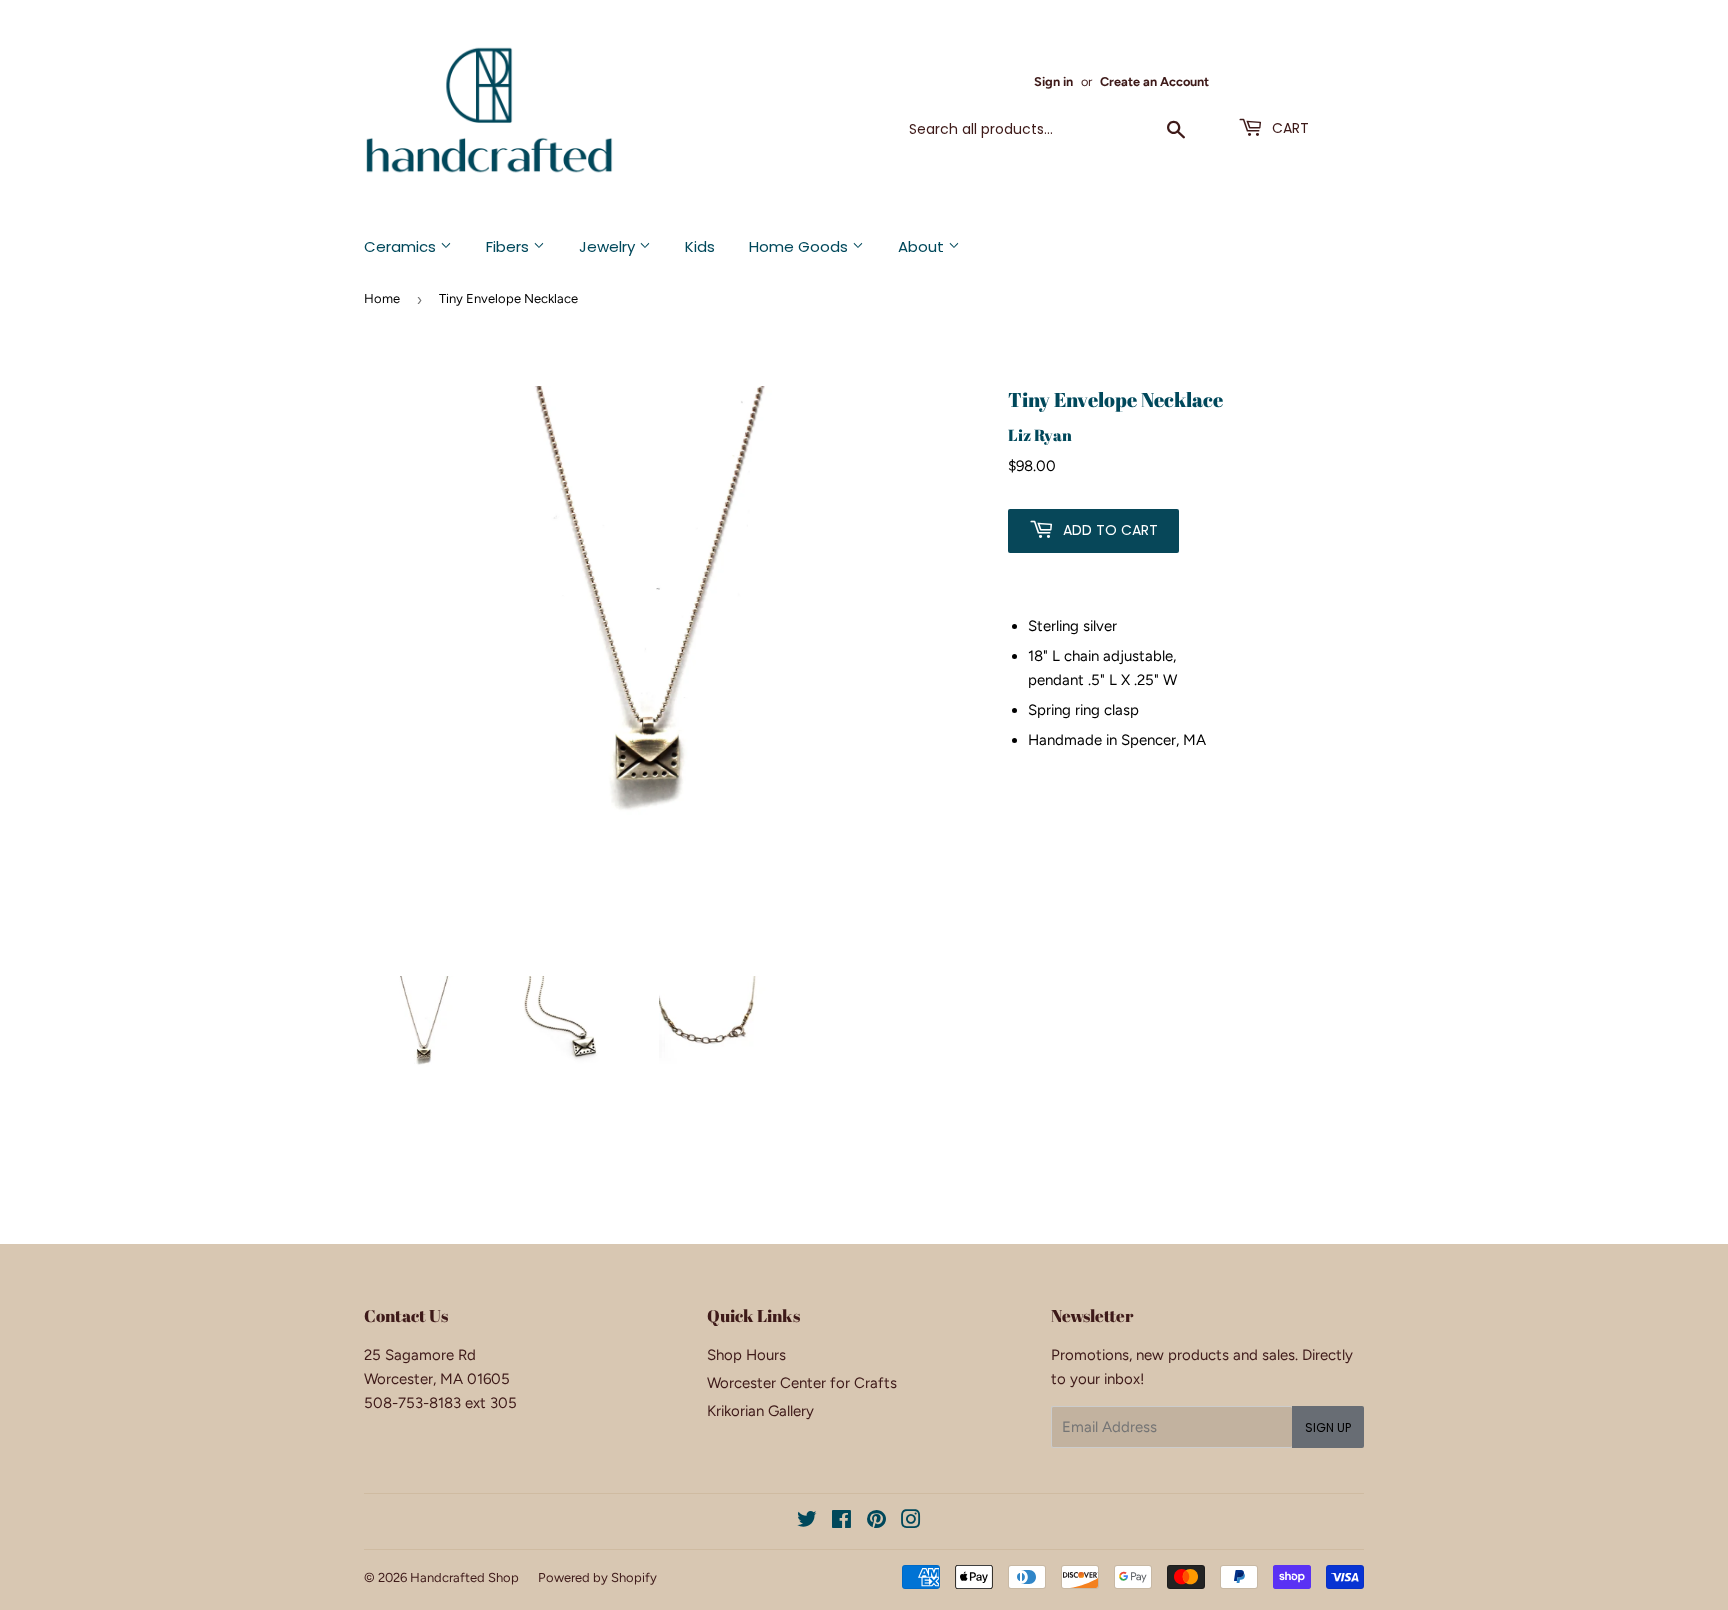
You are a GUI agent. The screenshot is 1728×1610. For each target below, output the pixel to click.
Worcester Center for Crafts (802, 1383)
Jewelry (609, 246)
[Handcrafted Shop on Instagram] (911, 1522)
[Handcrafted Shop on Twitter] (807, 1522)
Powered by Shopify (597, 1577)
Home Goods (800, 246)
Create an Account (1154, 81)
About (923, 246)
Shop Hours (746, 1355)
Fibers (509, 246)
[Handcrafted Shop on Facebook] (841, 1522)
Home (382, 298)
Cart (1288, 128)
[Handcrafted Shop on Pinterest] (876, 1522)
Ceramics (402, 246)
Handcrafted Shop (464, 1577)
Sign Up (1328, 1427)
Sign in (1053, 81)
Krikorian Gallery (760, 1411)
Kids (700, 246)
